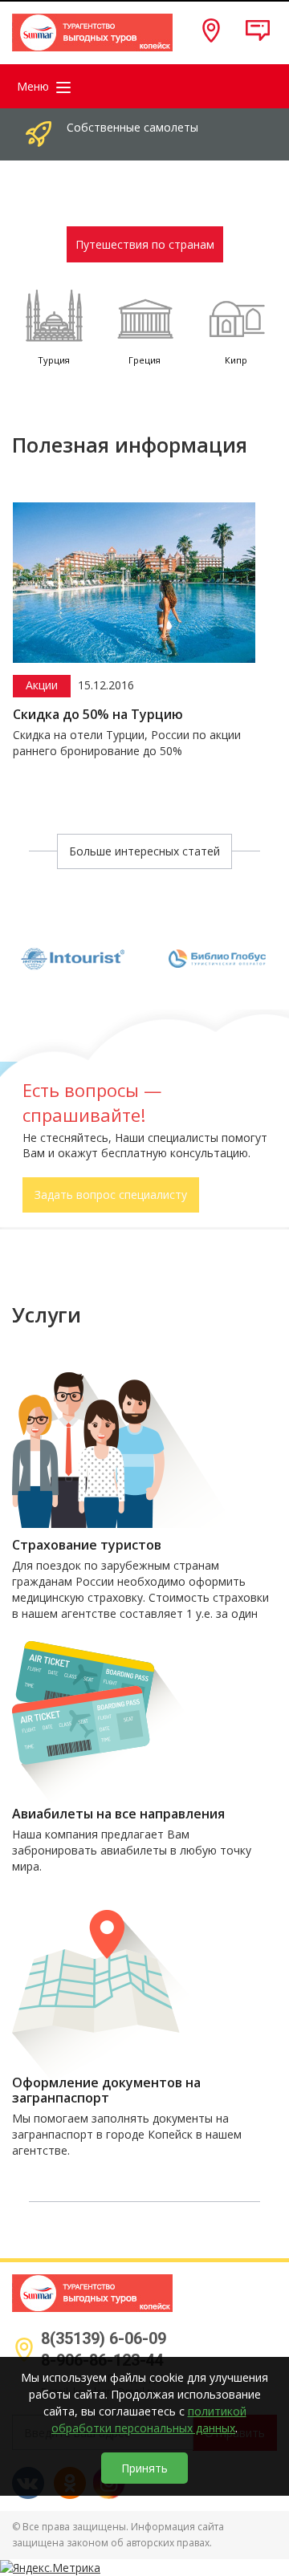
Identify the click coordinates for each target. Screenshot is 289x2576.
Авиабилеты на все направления (118, 1814)
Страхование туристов (87, 1545)
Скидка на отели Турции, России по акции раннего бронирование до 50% (127, 743)
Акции (42, 685)
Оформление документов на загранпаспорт (106, 2090)
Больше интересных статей (144, 851)
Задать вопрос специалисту (111, 1195)
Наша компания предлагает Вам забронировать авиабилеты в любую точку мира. (132, 1850)
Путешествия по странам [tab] (145, 244)
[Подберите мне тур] (248, 38)
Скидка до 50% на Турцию (98, 715)
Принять (144, 2468)
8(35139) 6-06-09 (104, 2338)
